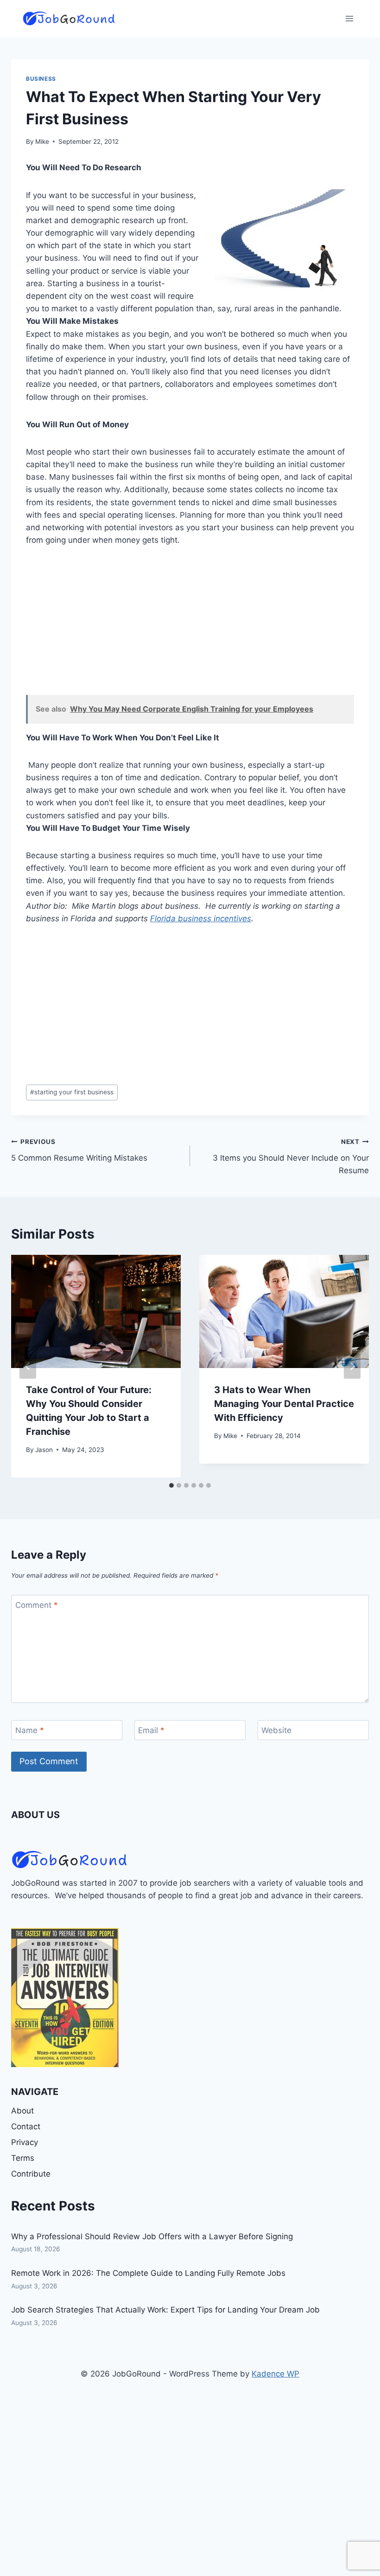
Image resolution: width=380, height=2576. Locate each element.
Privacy (25, 2142)
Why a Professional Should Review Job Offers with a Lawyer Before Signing (152, 2236)
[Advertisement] (190, 626)
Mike (42, 141)
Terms (23, 2158)
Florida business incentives (201, 919)
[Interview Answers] (65, 1998)
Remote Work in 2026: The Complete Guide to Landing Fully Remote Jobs (148, 2273)
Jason (44, 1450)
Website (276, 1730)
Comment (37, 1605)
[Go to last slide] (28, 1366)
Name (30, 1730)
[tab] (171, 1485)
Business (41, 79)
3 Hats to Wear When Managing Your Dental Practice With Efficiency (284, 1404)
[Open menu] (349, 18)
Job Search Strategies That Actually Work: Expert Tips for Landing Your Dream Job (165, 2310)
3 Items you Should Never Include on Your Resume (291, 1156)
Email (151, 1730)
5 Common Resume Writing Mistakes (79, 1150)
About (22, 2111)
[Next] (352, 1366)
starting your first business (72, 1092)
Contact (26, 2126)
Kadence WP (275, 2374)
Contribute (31, 2174)
